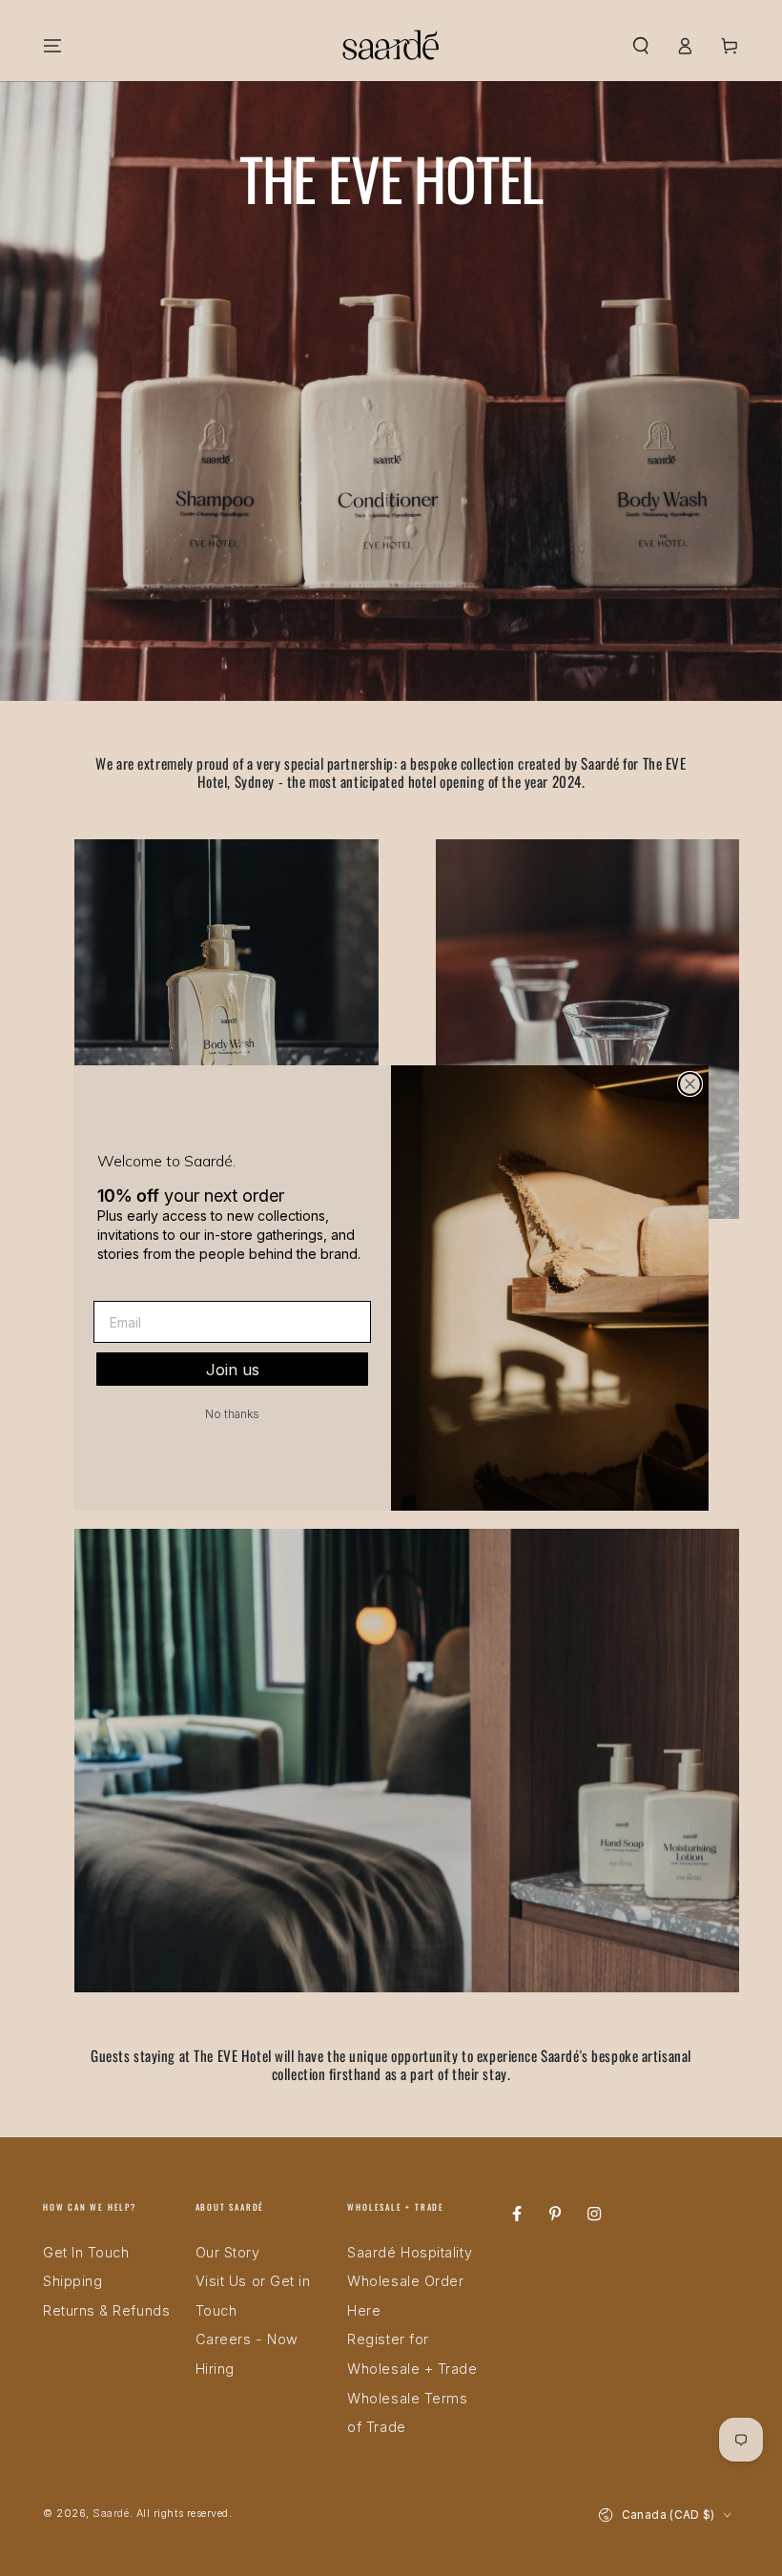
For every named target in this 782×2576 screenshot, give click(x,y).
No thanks (232, 1414)
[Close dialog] (690, 1084)
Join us (233, 1370)
